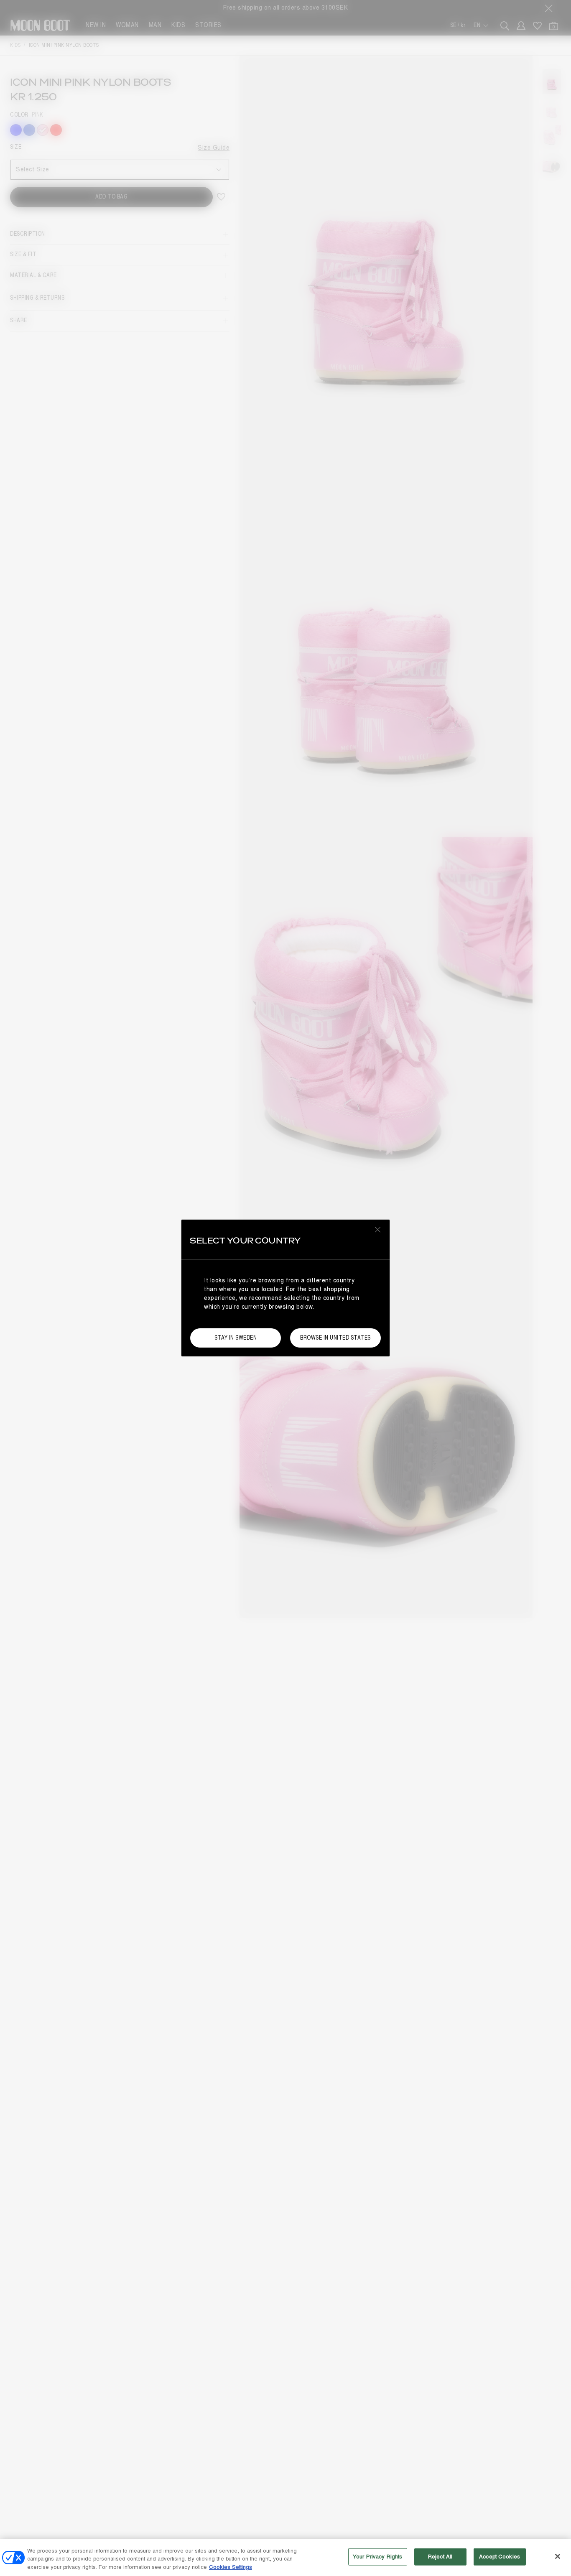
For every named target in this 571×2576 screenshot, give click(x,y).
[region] (285, 2557)
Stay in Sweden (236, 1338)
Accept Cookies (500, 2556)
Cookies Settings (231, 2567)
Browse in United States (335, 1338)
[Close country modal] (378, 1229)
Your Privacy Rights (377, 2556)
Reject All (440, 2556)
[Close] (558, 2556)
